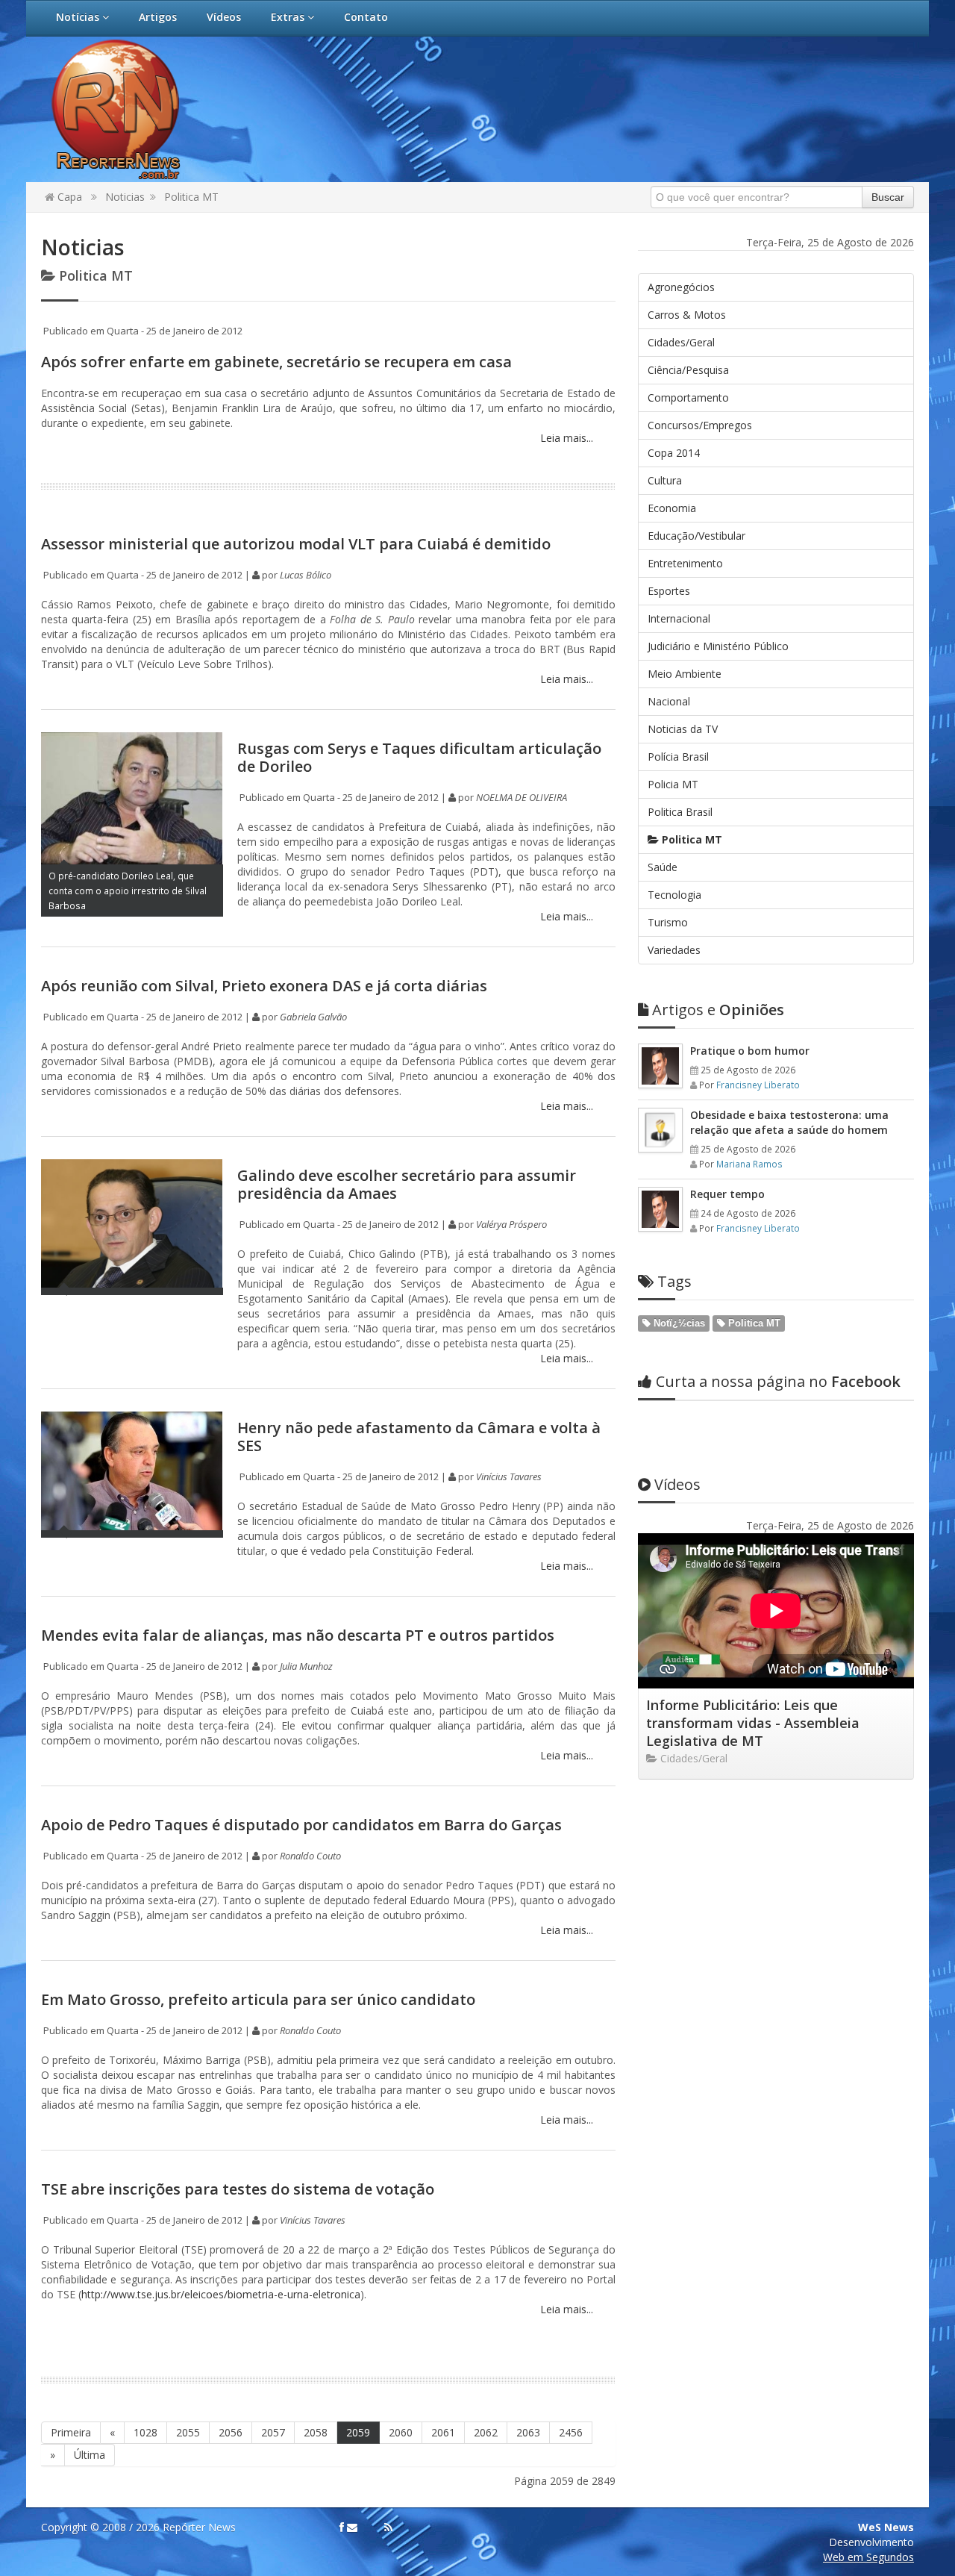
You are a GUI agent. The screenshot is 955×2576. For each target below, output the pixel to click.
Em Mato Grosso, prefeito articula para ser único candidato (258, 1999)
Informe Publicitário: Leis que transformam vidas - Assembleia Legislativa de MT (753, 1723)
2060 (401, 2432)
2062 (486, 2432)
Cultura (665, 480)
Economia (672, 508)
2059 (358, 2432)
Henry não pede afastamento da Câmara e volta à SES (419, 1437)
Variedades (674, 950)
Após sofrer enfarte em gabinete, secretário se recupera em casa (276, 362)
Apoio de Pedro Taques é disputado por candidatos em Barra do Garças (301, 1825)
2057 (273, 2432)
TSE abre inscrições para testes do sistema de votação (238, 2189)
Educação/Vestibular (696, 536)
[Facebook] (342, 2527)
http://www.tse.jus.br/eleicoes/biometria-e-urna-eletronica (221, 2294)
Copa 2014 (674, 453)
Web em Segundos (868, 2557)
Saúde (663, 867)
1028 (145, 2432)
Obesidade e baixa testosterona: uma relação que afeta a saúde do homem (789, 1122)
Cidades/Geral (681, 342)
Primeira (71, 2432)
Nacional (669, 701)
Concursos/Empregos (700, 425)
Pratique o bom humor (750, 1051)
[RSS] (388, 2527)
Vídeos (224, 17)
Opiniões (718, 1010)
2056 (231, 2432)
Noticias (125, 197)
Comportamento (688, 397)
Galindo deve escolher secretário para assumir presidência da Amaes (407, 1184)
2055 (188, 2432)
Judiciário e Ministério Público (718, 646)
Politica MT (191, 197)
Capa (68, 197)
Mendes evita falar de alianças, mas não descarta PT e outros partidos (298, 1635)
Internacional (679, 618)
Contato (366, 17)
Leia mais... (565, 438)
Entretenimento (685, 563)
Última (90, 2455)
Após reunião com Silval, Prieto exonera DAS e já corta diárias (264, 986)
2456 (571, 2432)
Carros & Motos (687, 315)
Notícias (79, 17)
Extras (289, 17)
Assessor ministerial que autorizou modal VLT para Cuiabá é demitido (296, 544)
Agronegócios (681, 287)
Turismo (668, 922)
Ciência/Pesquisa (688, 370)
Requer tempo (727, 1194)
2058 (316, 2432)
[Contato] (352, 2527)
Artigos (158, 17)
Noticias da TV (683, 729)
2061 (443, 2432)
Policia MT (673, 784)
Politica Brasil (680, 812)
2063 (528, 2432)
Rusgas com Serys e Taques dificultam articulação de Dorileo (419, 757)
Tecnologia (674, 895)
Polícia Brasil (678, 757)
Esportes (669, 591)
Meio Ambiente (685, 674)
